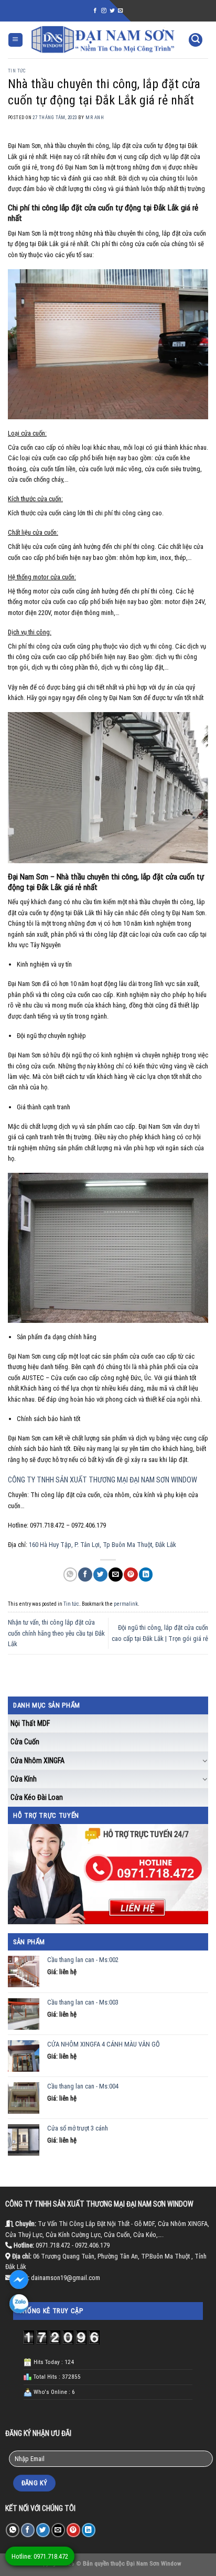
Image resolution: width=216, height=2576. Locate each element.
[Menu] (15, 40)
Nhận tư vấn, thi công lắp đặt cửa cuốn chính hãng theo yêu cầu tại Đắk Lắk (56, 1633)
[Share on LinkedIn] (146, 1575)
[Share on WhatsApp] (70, 1575)
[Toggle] (205, 1761)
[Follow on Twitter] (112, 11)
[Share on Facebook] (85, 1575)
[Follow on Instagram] (104, 11)
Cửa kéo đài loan (37, 1797)
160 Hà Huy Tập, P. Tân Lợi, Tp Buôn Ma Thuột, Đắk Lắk (102, 1545)
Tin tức (17, 71)
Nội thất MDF (30, 1723)
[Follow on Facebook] (95, 11)
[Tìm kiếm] (196, 40)
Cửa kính (24, 1779)
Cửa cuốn (25, 1742)
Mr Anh (95, 118)
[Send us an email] (121, 11)
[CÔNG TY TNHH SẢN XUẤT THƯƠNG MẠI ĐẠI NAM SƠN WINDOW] (103, 40)
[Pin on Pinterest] (131, 1575)
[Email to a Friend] (115, 1575)
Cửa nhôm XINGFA (37, 1761)
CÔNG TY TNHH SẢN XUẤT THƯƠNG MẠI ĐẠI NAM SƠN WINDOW (102, 1480)
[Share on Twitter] (100, 1575)
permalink (126, 1604)
